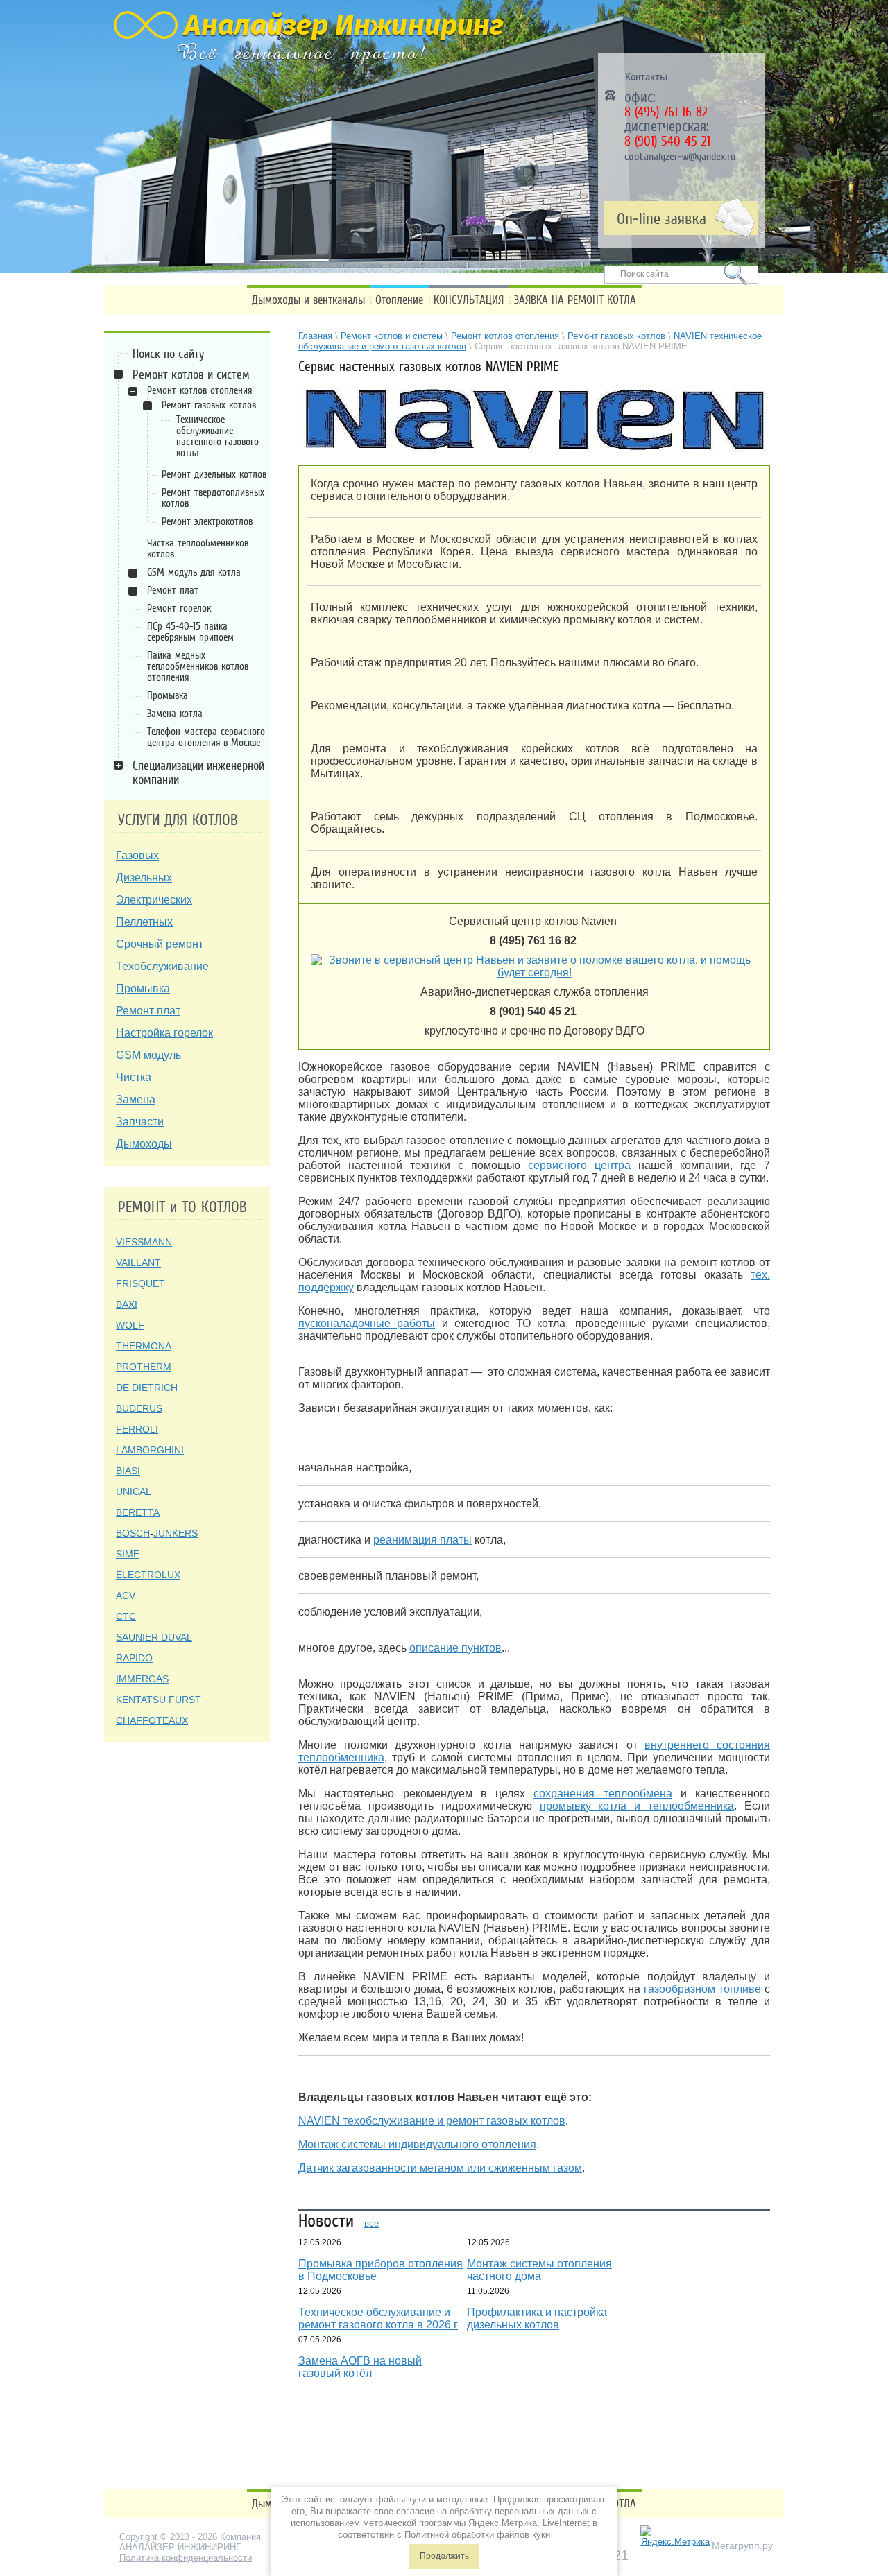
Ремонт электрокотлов (207, 521)
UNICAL (134, 1492)
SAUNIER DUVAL (154, 1637)
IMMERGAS (142, 1679)
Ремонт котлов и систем (191, 374)
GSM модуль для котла (194, 572)
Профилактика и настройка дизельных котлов (537, 2318)
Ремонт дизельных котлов (214, 474)
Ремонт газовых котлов (209, 405)
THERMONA (144, 1346)
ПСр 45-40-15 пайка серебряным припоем (190, 632)
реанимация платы (422, 1540)
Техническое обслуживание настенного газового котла (217, 436)
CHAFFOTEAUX (152, 1720)
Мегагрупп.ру (742, 2545)
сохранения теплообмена (603, 1793)
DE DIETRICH (147, 1388)
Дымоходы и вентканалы (308, 300)
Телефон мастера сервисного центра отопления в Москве (206, 737)
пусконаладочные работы (367, 1323)
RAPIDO (134, 1658)
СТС (126, 1616)
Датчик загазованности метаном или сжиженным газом (440, 2168)
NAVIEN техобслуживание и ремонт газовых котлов (432, 2121)
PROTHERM (144, 1367)
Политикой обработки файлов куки (477, 2535)
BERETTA (138, 1512)
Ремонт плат (173, 590)
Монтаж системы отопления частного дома (539, 2270)
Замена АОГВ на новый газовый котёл (360, 2367)
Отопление (399, 300)
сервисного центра (579, 1165)
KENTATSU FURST (159, 1700)
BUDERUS (139, 1408)
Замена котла (175, 714)
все (372, 2223)
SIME (128, 1554)
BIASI (128, 1471)
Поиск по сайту (168, 354)
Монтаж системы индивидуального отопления (417, 2144)
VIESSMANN (144, 1242)
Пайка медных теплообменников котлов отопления (198, 666)
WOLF (130, 1325)
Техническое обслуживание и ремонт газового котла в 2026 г (378, 2318)
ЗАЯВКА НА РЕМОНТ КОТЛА (575, 300)
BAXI (127, 1304)
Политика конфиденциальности (186, 2558)
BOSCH (133, 1533)
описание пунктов (455, 1648)
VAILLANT (138, 1263)
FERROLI (137, 1429)
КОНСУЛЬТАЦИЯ (469, 300)
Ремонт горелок (179, 608)
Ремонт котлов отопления (199, 390)
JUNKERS (176, 1533)
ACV (126, 1596)
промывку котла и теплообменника (637, 1806)
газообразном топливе (702, 1989)
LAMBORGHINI (150, 1450)
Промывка (168, 695)
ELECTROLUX (148, 1575)
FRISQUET (140, 1283)
